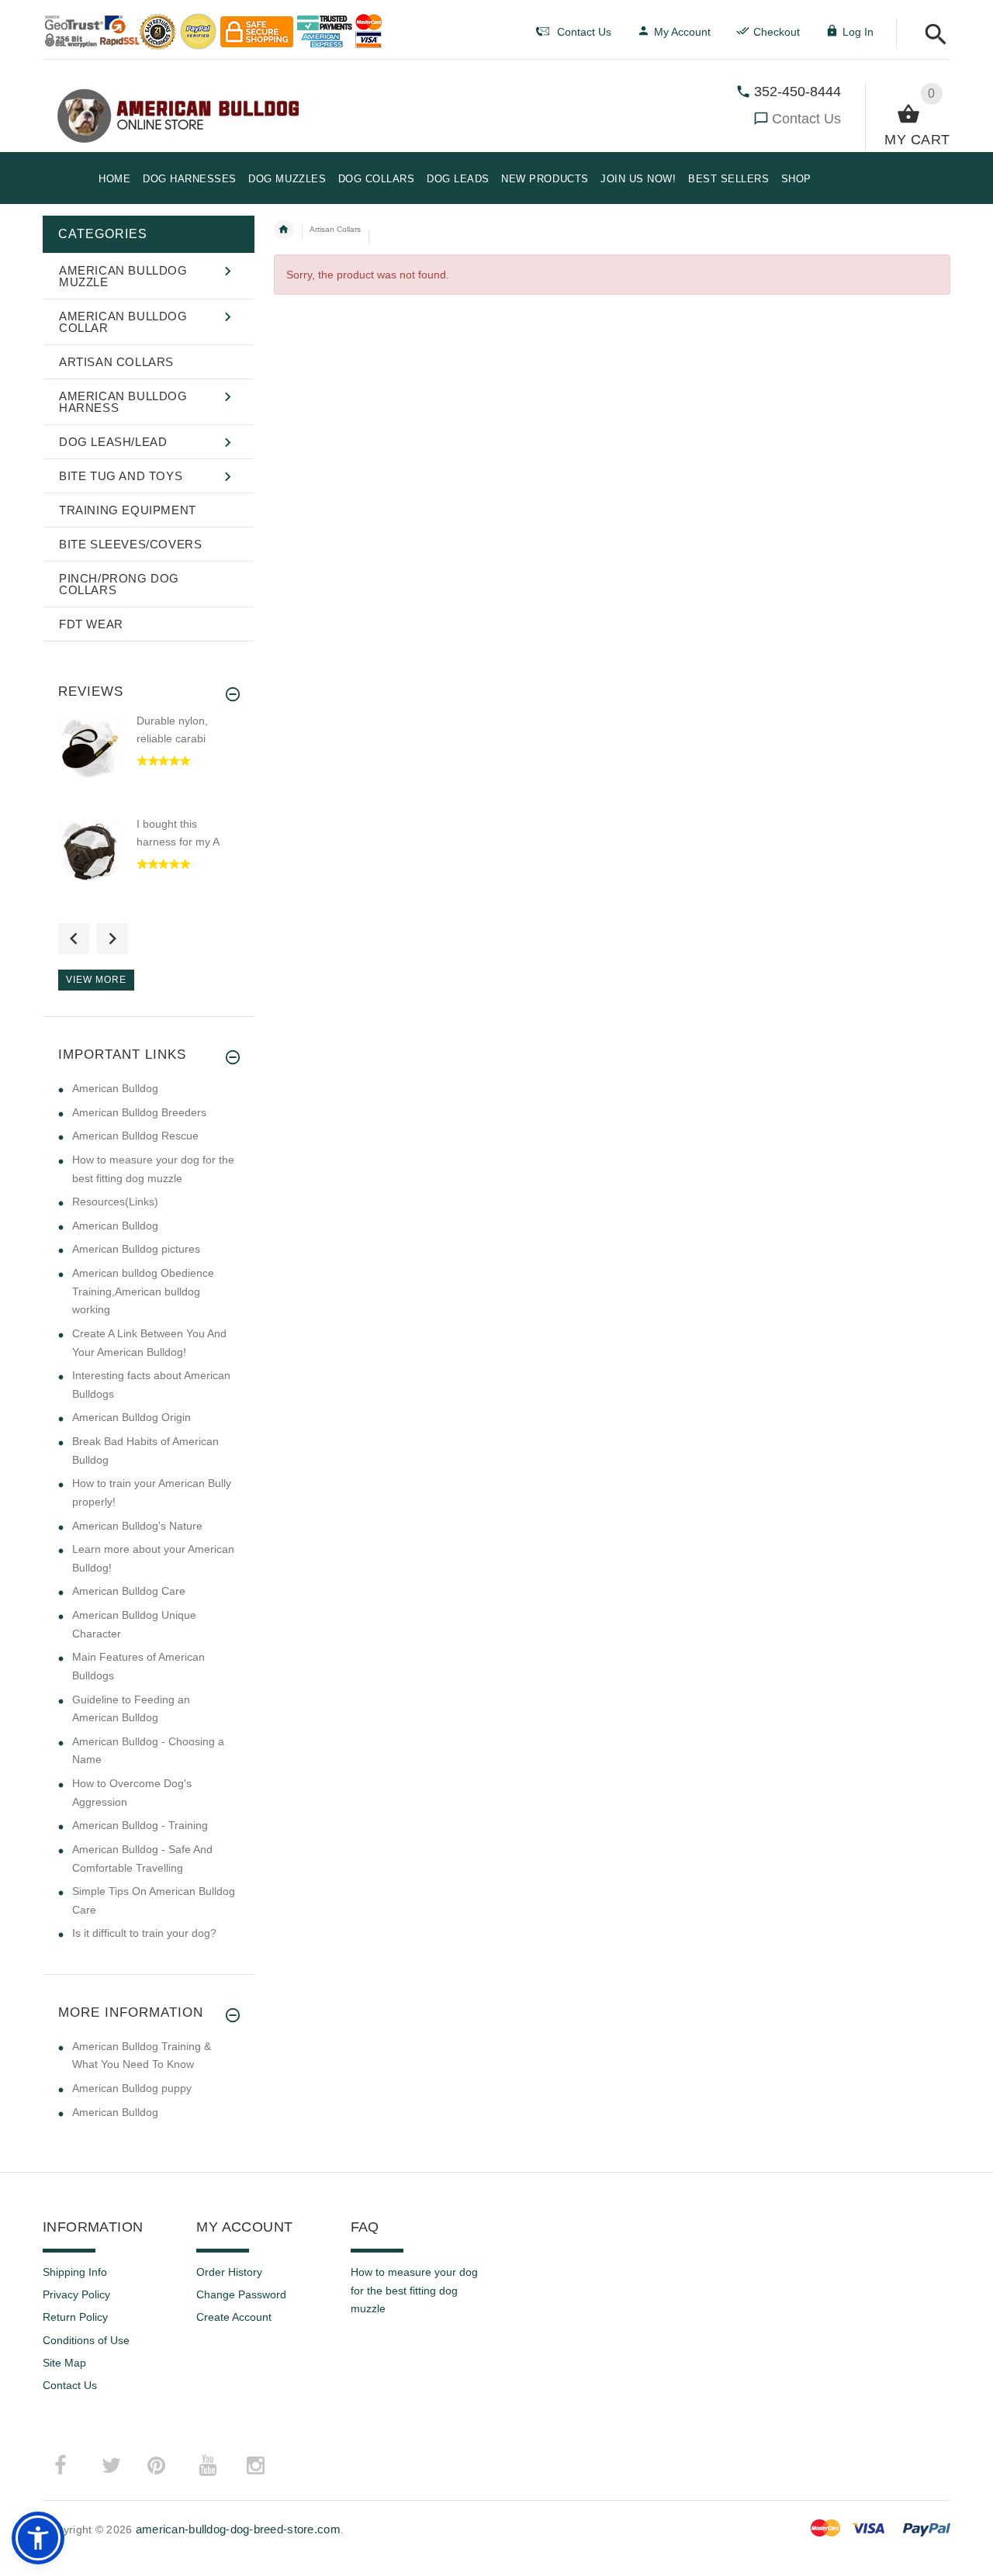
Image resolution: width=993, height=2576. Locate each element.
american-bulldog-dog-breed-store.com (238, 2529)
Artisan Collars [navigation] (335, 229)
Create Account (234, 2317)
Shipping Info (75, 2272)
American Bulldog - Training (140, 1825)
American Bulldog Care (129, 1591)
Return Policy (75, 2317)
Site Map (64, 2363)
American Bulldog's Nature (137, 1526)
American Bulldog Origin (131, 1417)
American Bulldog (115, 1088)
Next (112, 939)
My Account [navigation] (682, 32)
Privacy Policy (76, 2294)
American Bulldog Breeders (139, 1112)
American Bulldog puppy (132, 2088)
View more (96, 980)
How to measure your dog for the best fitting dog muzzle (414, 2290)
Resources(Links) (115, 1202)
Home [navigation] (284, 230)
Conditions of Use (86, 2340)
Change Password (241, 2294)
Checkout (777, 32)
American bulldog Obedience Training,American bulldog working (143, 1291)
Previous (74, 939)
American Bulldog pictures (136, 1249)
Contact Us (806, 119)
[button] (931, 35)
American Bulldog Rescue (135, 1136)
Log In (858, 32)
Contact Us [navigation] (584, 32)
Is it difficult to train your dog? (144, 1933)
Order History (229, 2272)
